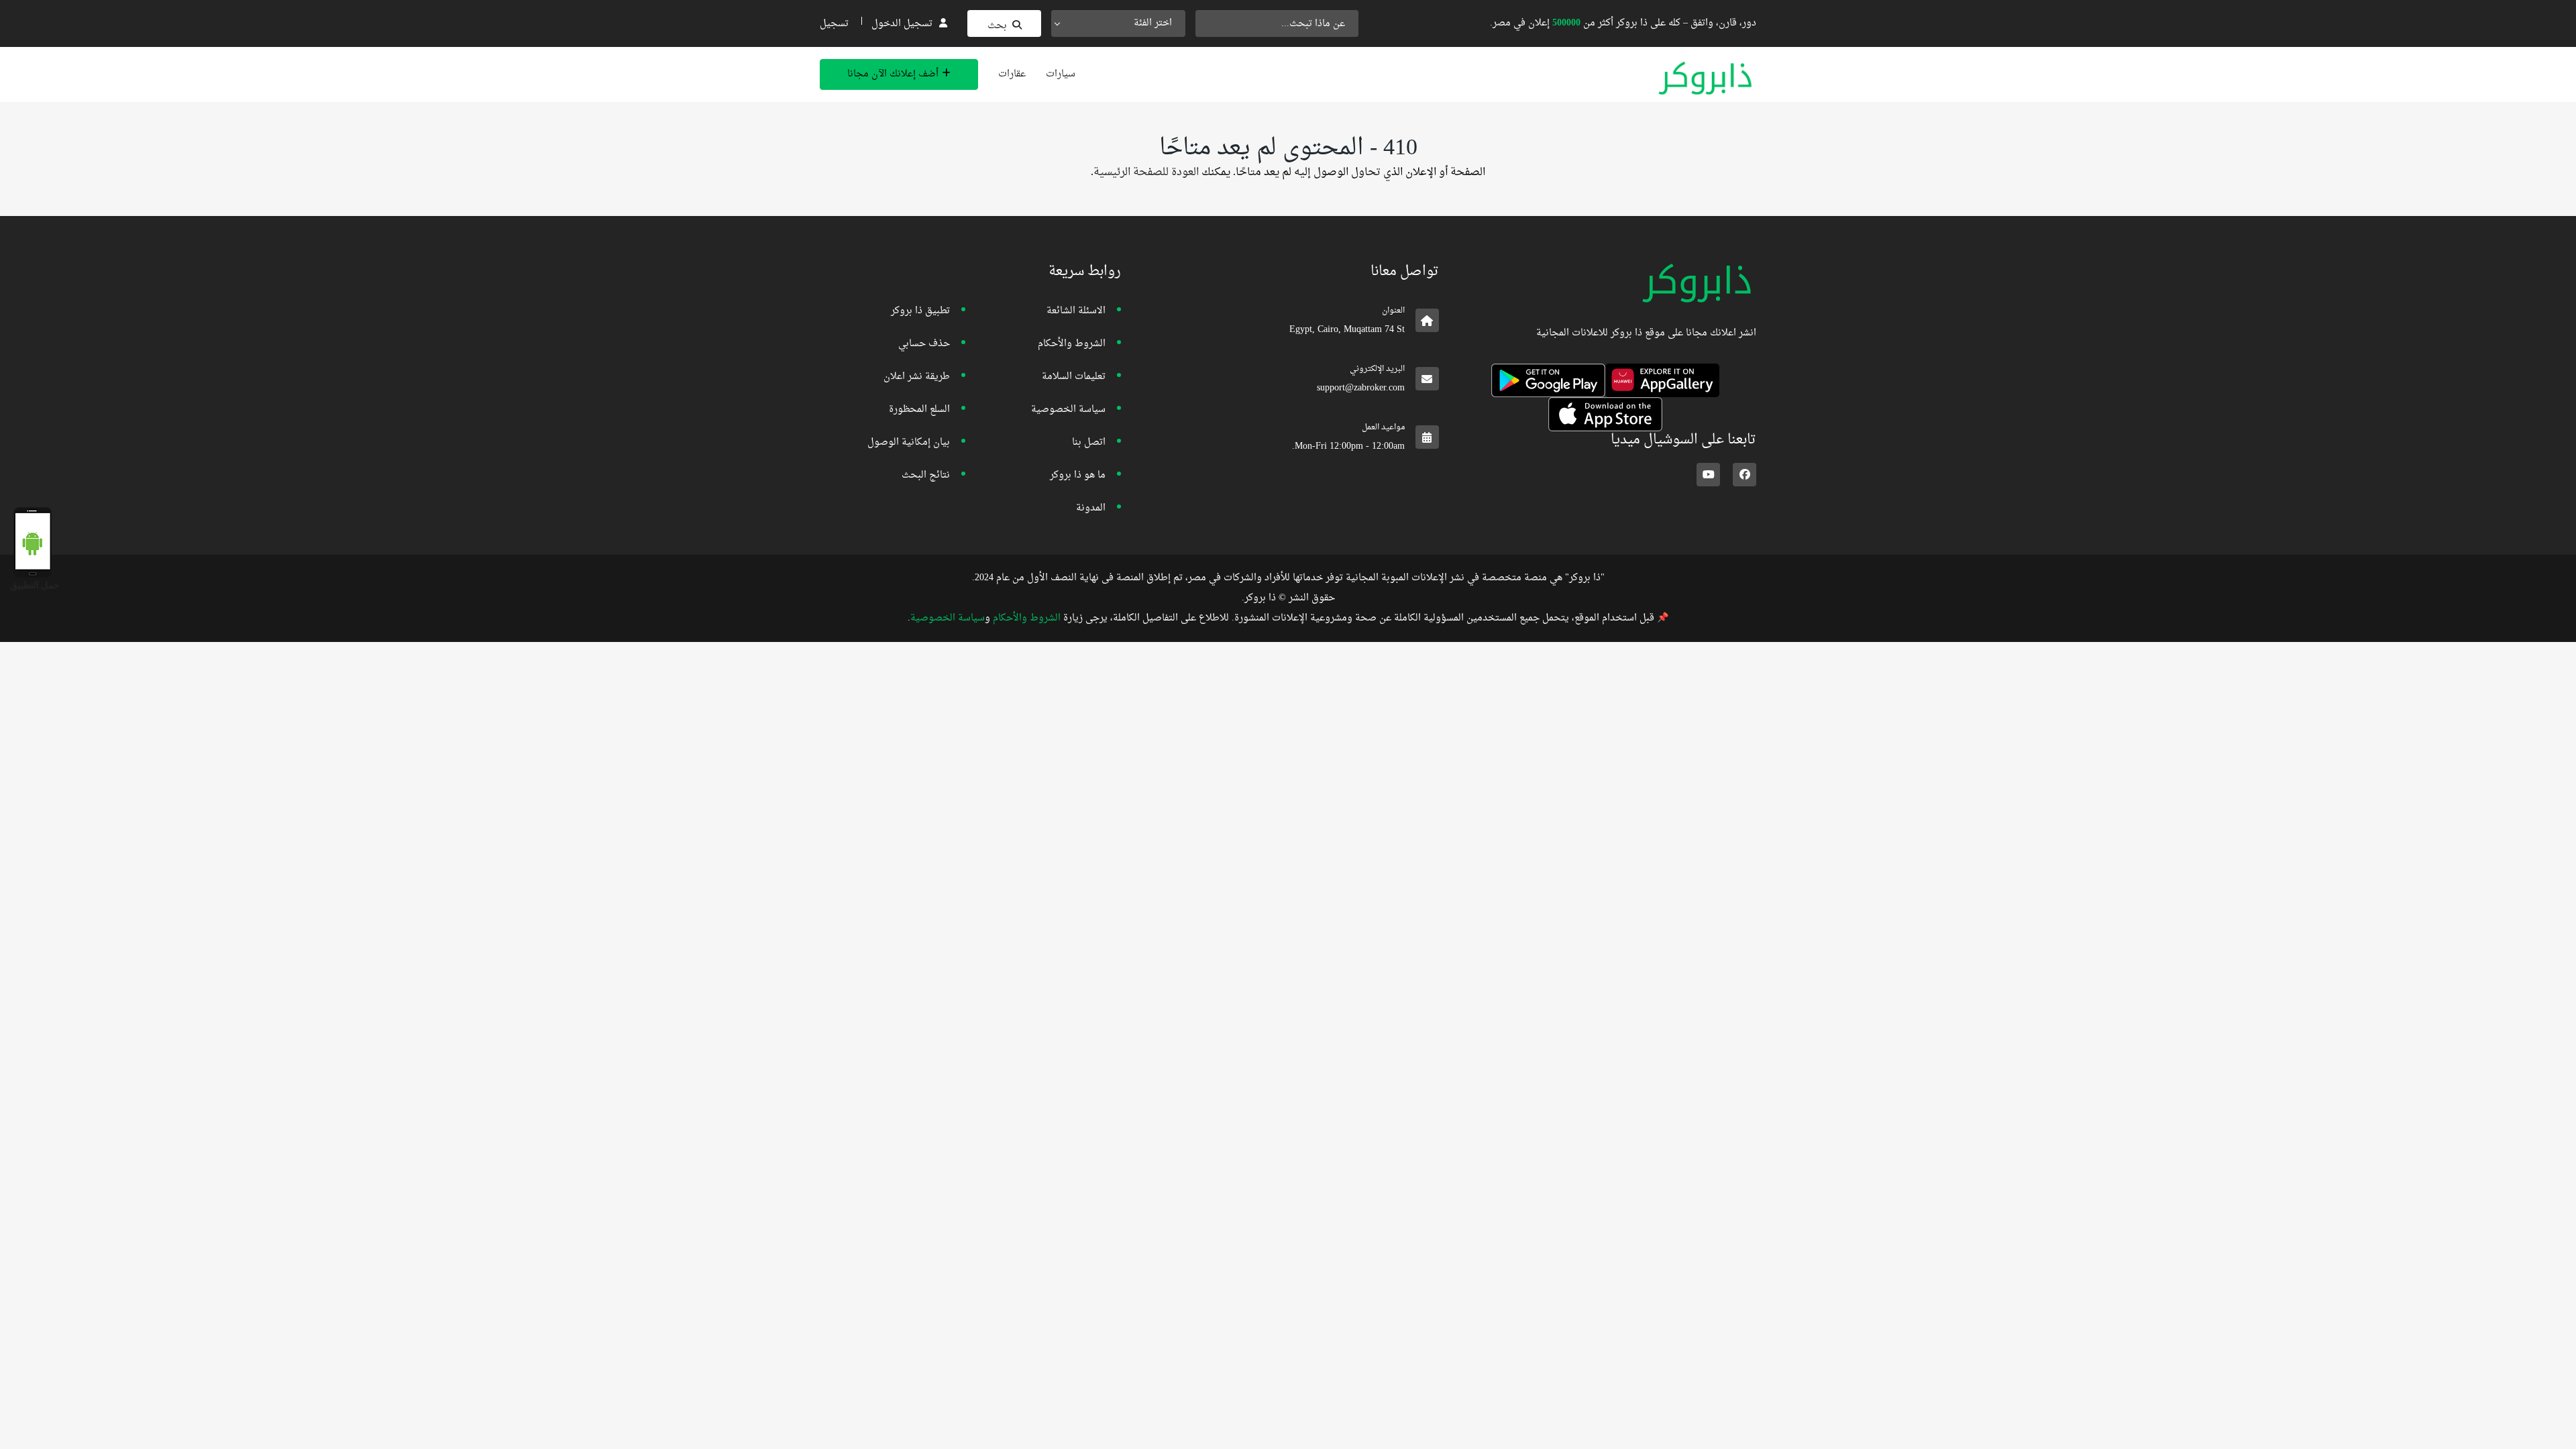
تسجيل (834, 24)
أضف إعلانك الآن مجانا (893, 74)
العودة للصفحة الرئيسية (1146, 172)
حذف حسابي (924, 344)
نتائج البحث (926, 475)
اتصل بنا (1089, 442)
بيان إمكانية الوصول (909, 442)
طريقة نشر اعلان (917, 377)
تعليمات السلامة (1074, 377)
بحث (997, 26)
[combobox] (1118, 23)
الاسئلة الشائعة (1076, 311)
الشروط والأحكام (1072, 344)
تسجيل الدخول (902, 24)
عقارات (1012, 74)
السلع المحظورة (919, 410)
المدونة (1091, 508)
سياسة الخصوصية (1068, 410)
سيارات (1061, 74)
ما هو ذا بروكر (1078, 475)
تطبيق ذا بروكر (920, 311)
